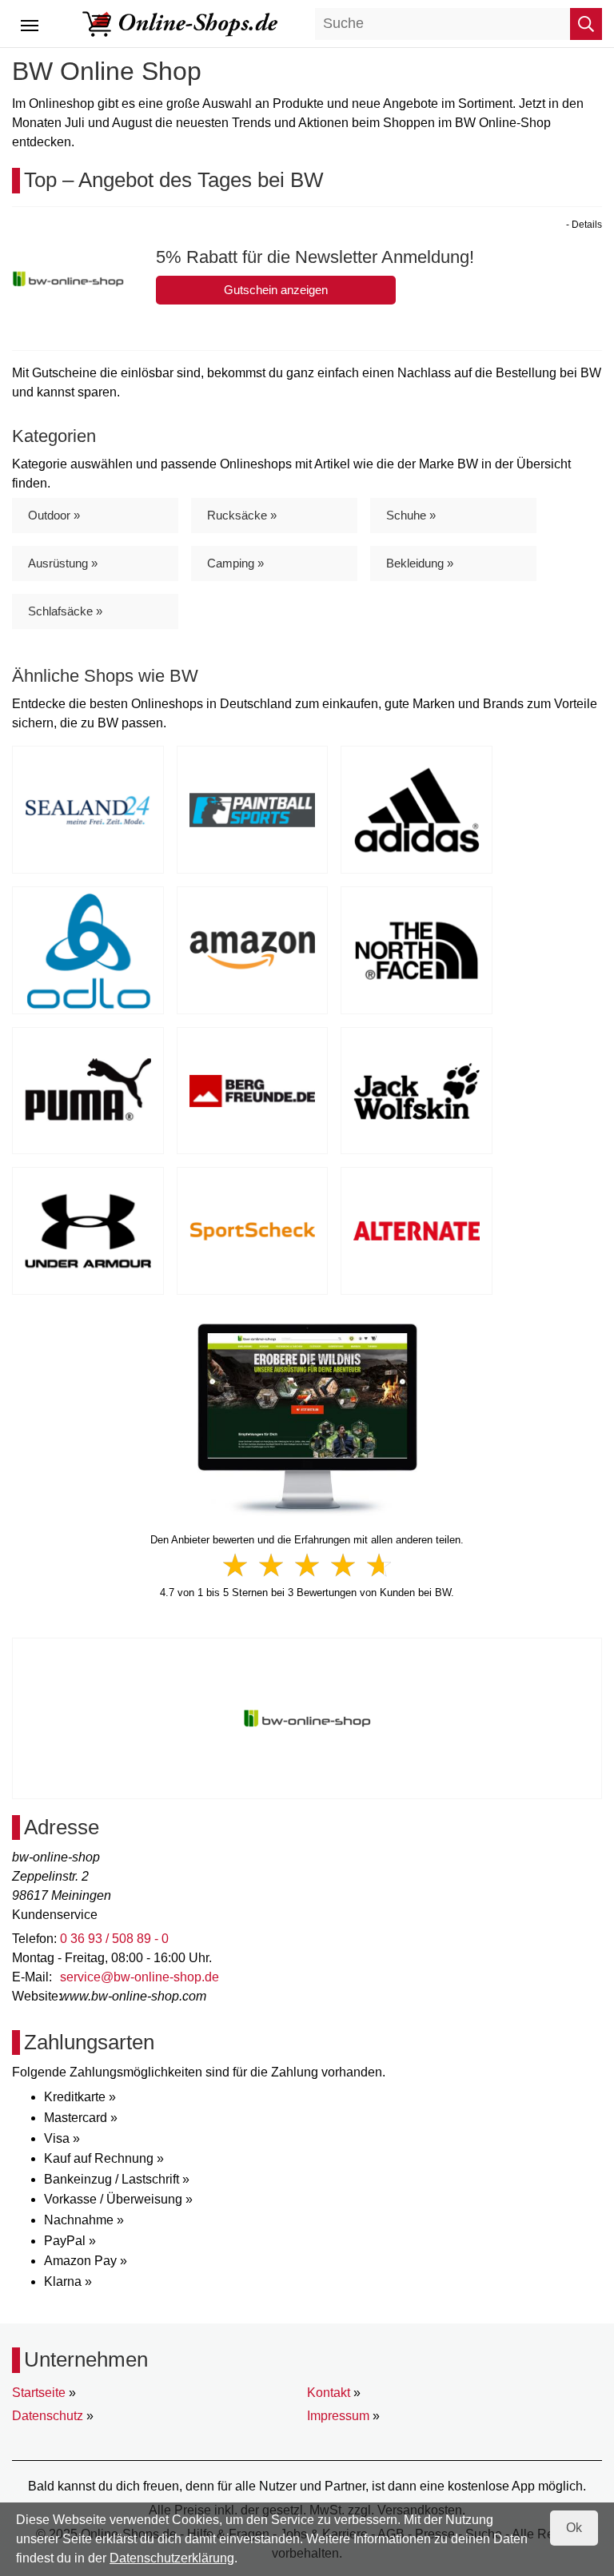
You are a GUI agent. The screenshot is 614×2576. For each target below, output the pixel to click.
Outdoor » (54, 515)
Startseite (39, 2393)
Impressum (338, 2416)
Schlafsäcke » (65, 611)
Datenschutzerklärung (172, 2558)
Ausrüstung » (63, 563)
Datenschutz (48, 2416)
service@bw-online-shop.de (140, 1977)
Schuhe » (411, 515)
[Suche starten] (586, 24)
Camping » (235, 563)
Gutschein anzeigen (276, 290)
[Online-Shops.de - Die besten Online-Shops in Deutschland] (181, 23)
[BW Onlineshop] (307, 1419)
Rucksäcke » (242, 515)
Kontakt (329, 2393)
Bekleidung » (420, 563)
